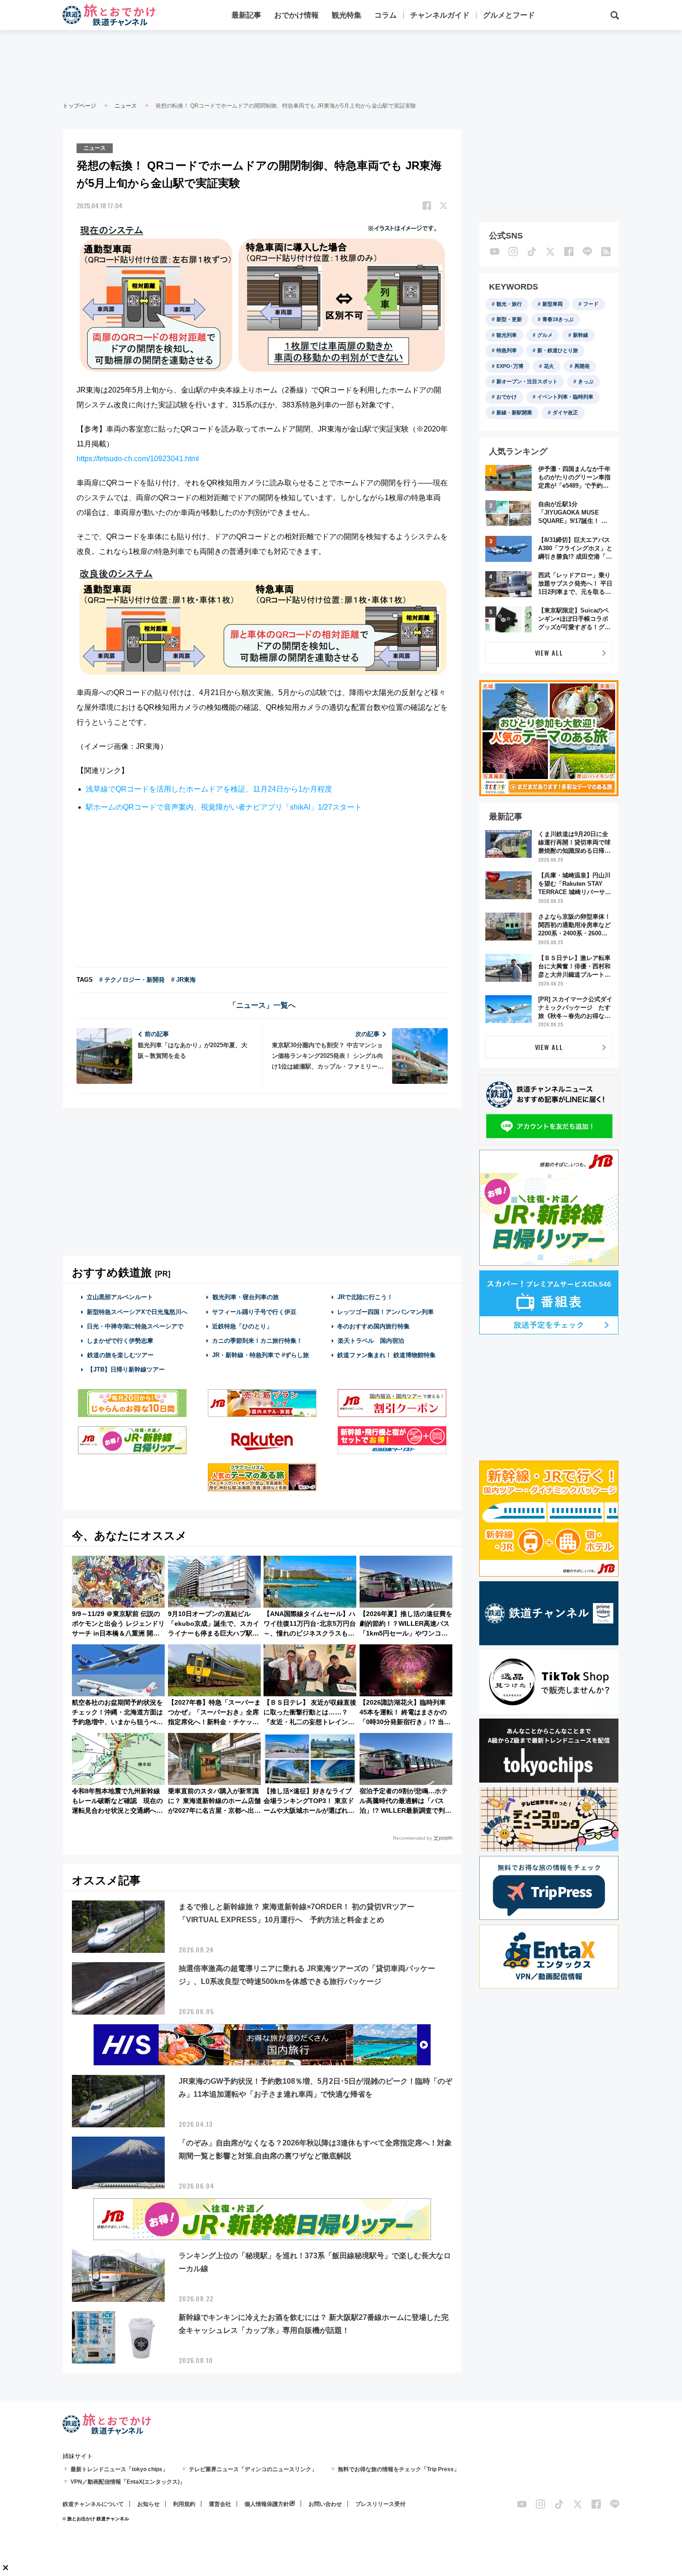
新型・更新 (509, 319)
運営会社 (220, 2504)
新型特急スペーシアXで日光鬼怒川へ (137, 1312)
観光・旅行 (509, 304)
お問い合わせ (325, 2504)
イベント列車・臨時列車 (565, 397)
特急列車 (507, 350)
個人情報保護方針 (267, 2504)
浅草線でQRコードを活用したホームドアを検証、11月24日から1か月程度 (209, 789)
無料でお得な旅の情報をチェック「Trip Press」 (399, 2469)
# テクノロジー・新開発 (132, 980)
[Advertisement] (341, 65)
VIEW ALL (549, 653)
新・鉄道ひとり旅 (558, 350)
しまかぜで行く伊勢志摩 (120, 1341)
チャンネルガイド (440, 15)
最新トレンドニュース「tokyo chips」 (119, 2469)
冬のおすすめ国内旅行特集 (373, 1326)
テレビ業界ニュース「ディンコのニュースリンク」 (253, 2469)
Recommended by (412, 1838)
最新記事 (246, 15)
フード (591, 304)
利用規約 (184, 2504)
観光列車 (507, 335)
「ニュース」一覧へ (262, 1005)
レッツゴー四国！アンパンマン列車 (386, 1312)
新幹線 (581, 335)
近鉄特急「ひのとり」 (242, 1326)
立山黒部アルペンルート (120, 1297)
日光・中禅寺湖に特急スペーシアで (135, 1326)
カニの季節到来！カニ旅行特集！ (257, 1341)
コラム (386, 15)
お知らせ (148, 2504)
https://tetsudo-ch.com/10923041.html (138, 459)
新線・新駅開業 (514, 412)
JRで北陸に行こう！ (365, 1297)
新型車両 (553, 304)
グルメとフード (509, 15)
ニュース (126, 106)
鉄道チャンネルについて (93, 2504)
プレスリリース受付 (380, 2504)
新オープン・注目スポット (527, 381)
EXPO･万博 (510, 366)
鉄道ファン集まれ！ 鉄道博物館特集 (386, 1355)
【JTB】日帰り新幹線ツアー (126, 1369)
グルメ (545, 335)
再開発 (582, 366)
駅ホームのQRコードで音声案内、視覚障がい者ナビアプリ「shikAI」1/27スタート (224, 807)
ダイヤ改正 (565, 412)
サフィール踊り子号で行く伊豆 (254, 1312)
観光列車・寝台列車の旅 (246, 1297)
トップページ (79, 106)
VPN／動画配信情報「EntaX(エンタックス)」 (128, 2482)
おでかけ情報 (296, 15)
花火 (549, 366)
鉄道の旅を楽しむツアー (120, 1355)
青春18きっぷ (558, 319)
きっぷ (586, 381)
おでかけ (507, 397)
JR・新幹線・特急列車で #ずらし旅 (261, 1355)
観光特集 (347, 15)
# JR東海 (183, 980)
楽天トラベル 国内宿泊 (371, 1341)
